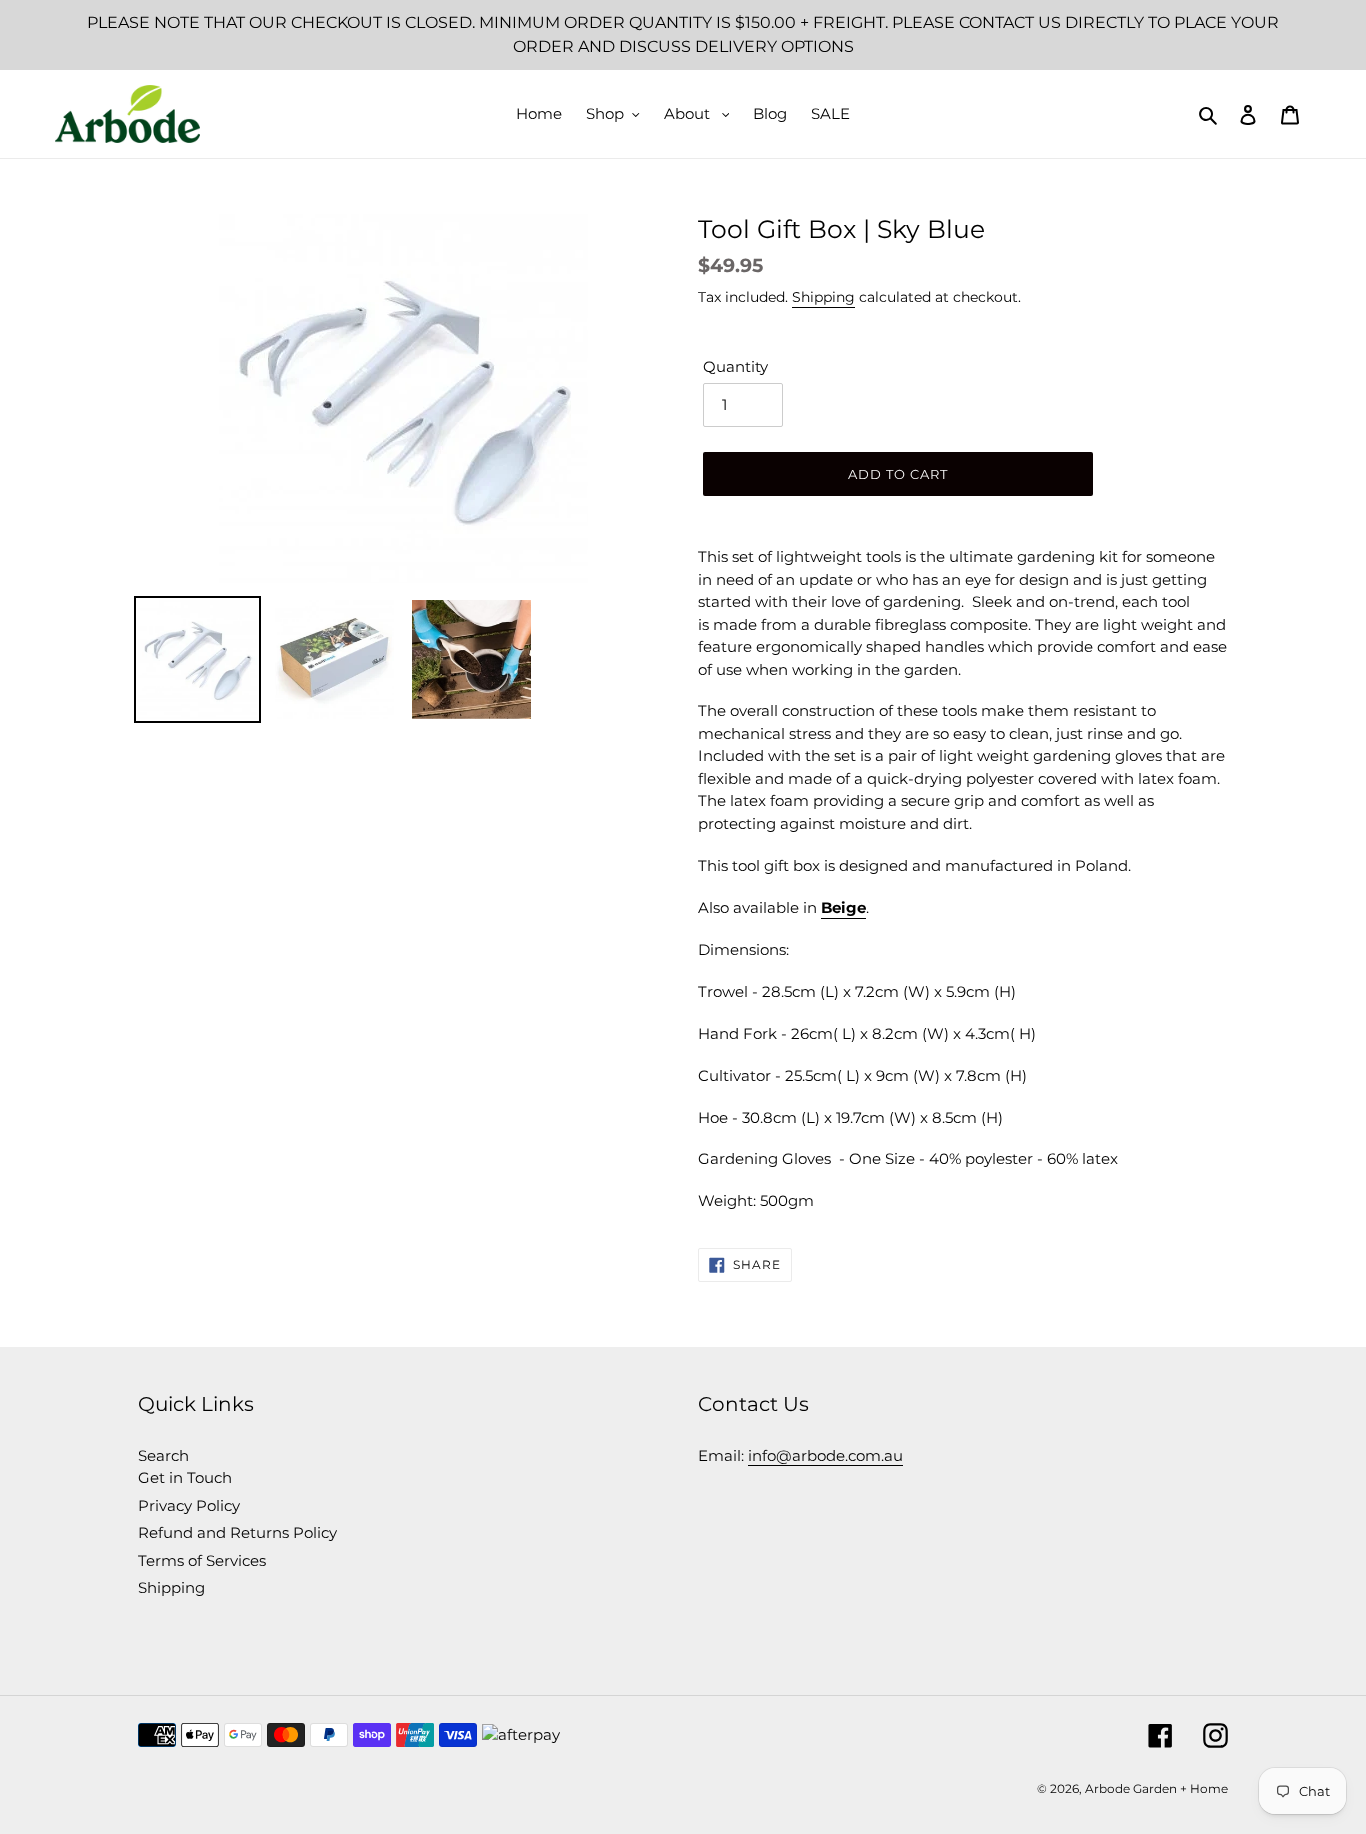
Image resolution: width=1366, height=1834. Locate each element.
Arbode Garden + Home (1156, 1788)
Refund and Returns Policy (237, 1532)
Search (163, 1455)
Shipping (823, 297)
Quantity (735, 366)
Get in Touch (185, 1477)
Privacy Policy (189, 1505)
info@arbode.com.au (825, 1455)
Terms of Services (202, 1560)
